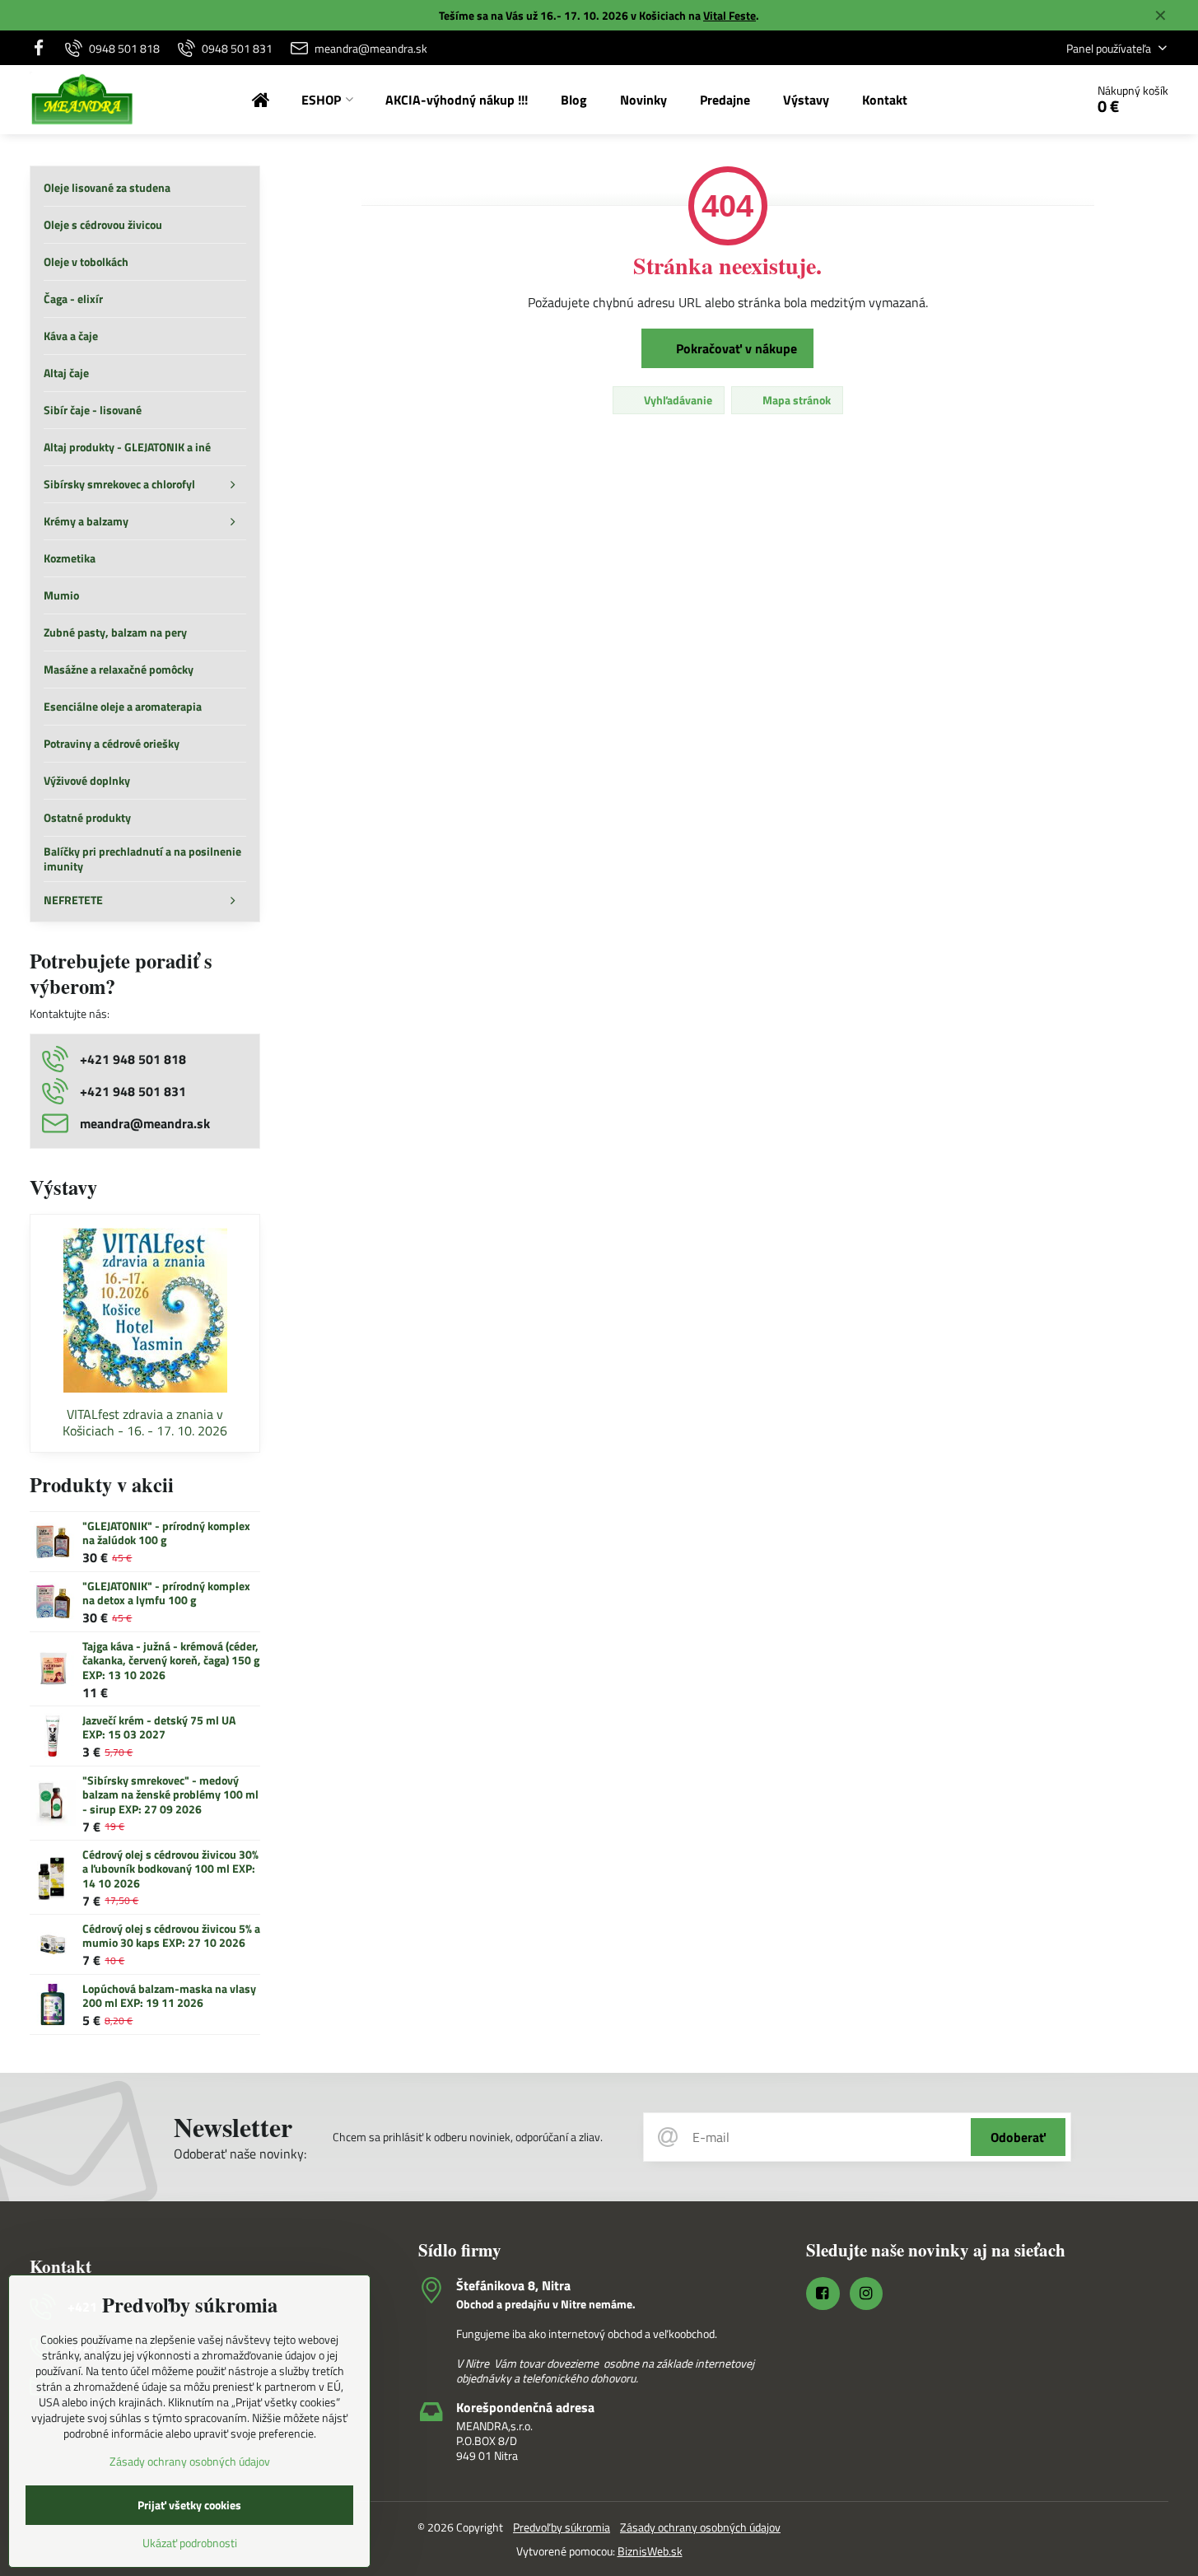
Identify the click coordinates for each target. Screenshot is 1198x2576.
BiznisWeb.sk (650, 2551)
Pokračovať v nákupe (735, 348)
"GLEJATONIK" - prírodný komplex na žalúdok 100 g (166, 1533)
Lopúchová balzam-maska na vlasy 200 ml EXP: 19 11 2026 (169, 1996)
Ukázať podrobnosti (190, 2543)
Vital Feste (730, 15)
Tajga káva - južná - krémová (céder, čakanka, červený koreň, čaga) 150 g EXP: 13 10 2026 (171, 1660)
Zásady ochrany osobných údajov (700, 2527)
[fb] (43, 48)
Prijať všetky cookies (189, 2505)
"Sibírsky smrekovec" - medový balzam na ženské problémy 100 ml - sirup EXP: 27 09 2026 (170, 1794)
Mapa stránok (795, 400)
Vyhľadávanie (677, 400)
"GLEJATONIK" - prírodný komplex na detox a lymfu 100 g (166, 1593)
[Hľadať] (1026, 100)
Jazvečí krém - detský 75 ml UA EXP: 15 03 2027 (159, 1727)
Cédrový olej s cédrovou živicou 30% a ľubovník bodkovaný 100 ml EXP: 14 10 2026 (170, 1869)
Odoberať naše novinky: (240, 2154)
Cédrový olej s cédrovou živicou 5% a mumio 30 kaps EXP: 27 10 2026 (171, 1936)
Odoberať (1018, 2137)
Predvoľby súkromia (562, 2527)
